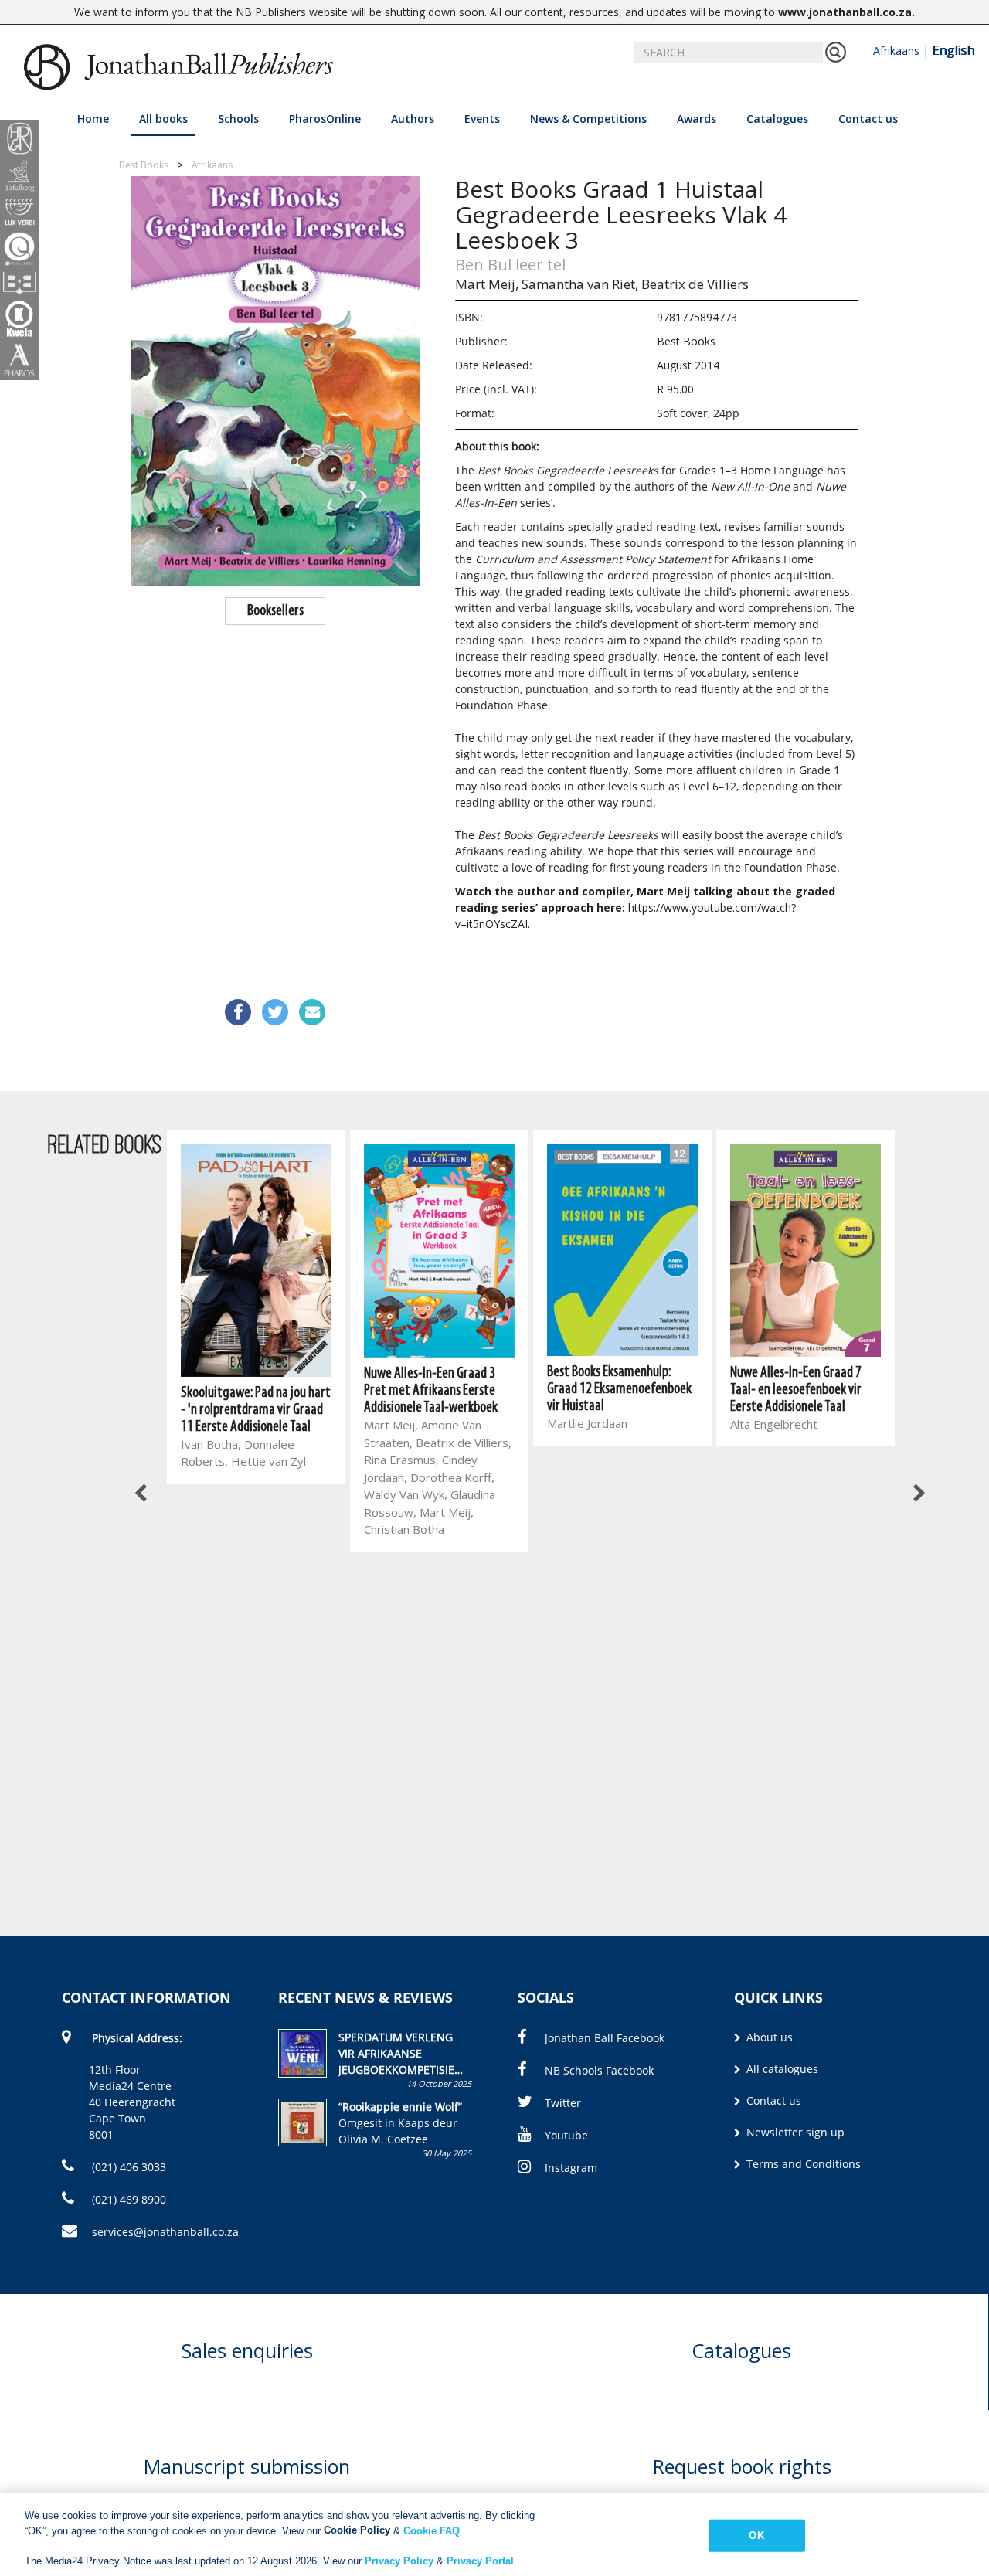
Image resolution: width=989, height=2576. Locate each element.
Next (918, 1494)
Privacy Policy (399, 2560)
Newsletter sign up (794, 2132)
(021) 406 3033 (127, 2167)
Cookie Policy (357, 2530)
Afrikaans (896, 51)
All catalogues (781, 2069)
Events (482, 119)
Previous (141, 1494)
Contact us (868, 119)
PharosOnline (325, 119)
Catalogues (777, 119)
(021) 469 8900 (127, 2199)
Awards (697, 119)
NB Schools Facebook (599, 2070)
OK (756, 2535)
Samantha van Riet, (580, 284)
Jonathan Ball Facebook (605, 2038)
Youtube (566, 2135)
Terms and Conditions (802, 2164)
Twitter (563, 2103)
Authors (413, 119)
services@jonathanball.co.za (165, 2232)
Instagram (571, 2168)
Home (93, 119)
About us (768, 2037)
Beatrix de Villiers (695, 284)
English (953, 50)
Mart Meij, (487, 284)
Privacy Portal (480, 2560)
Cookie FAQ (432, 2530)
